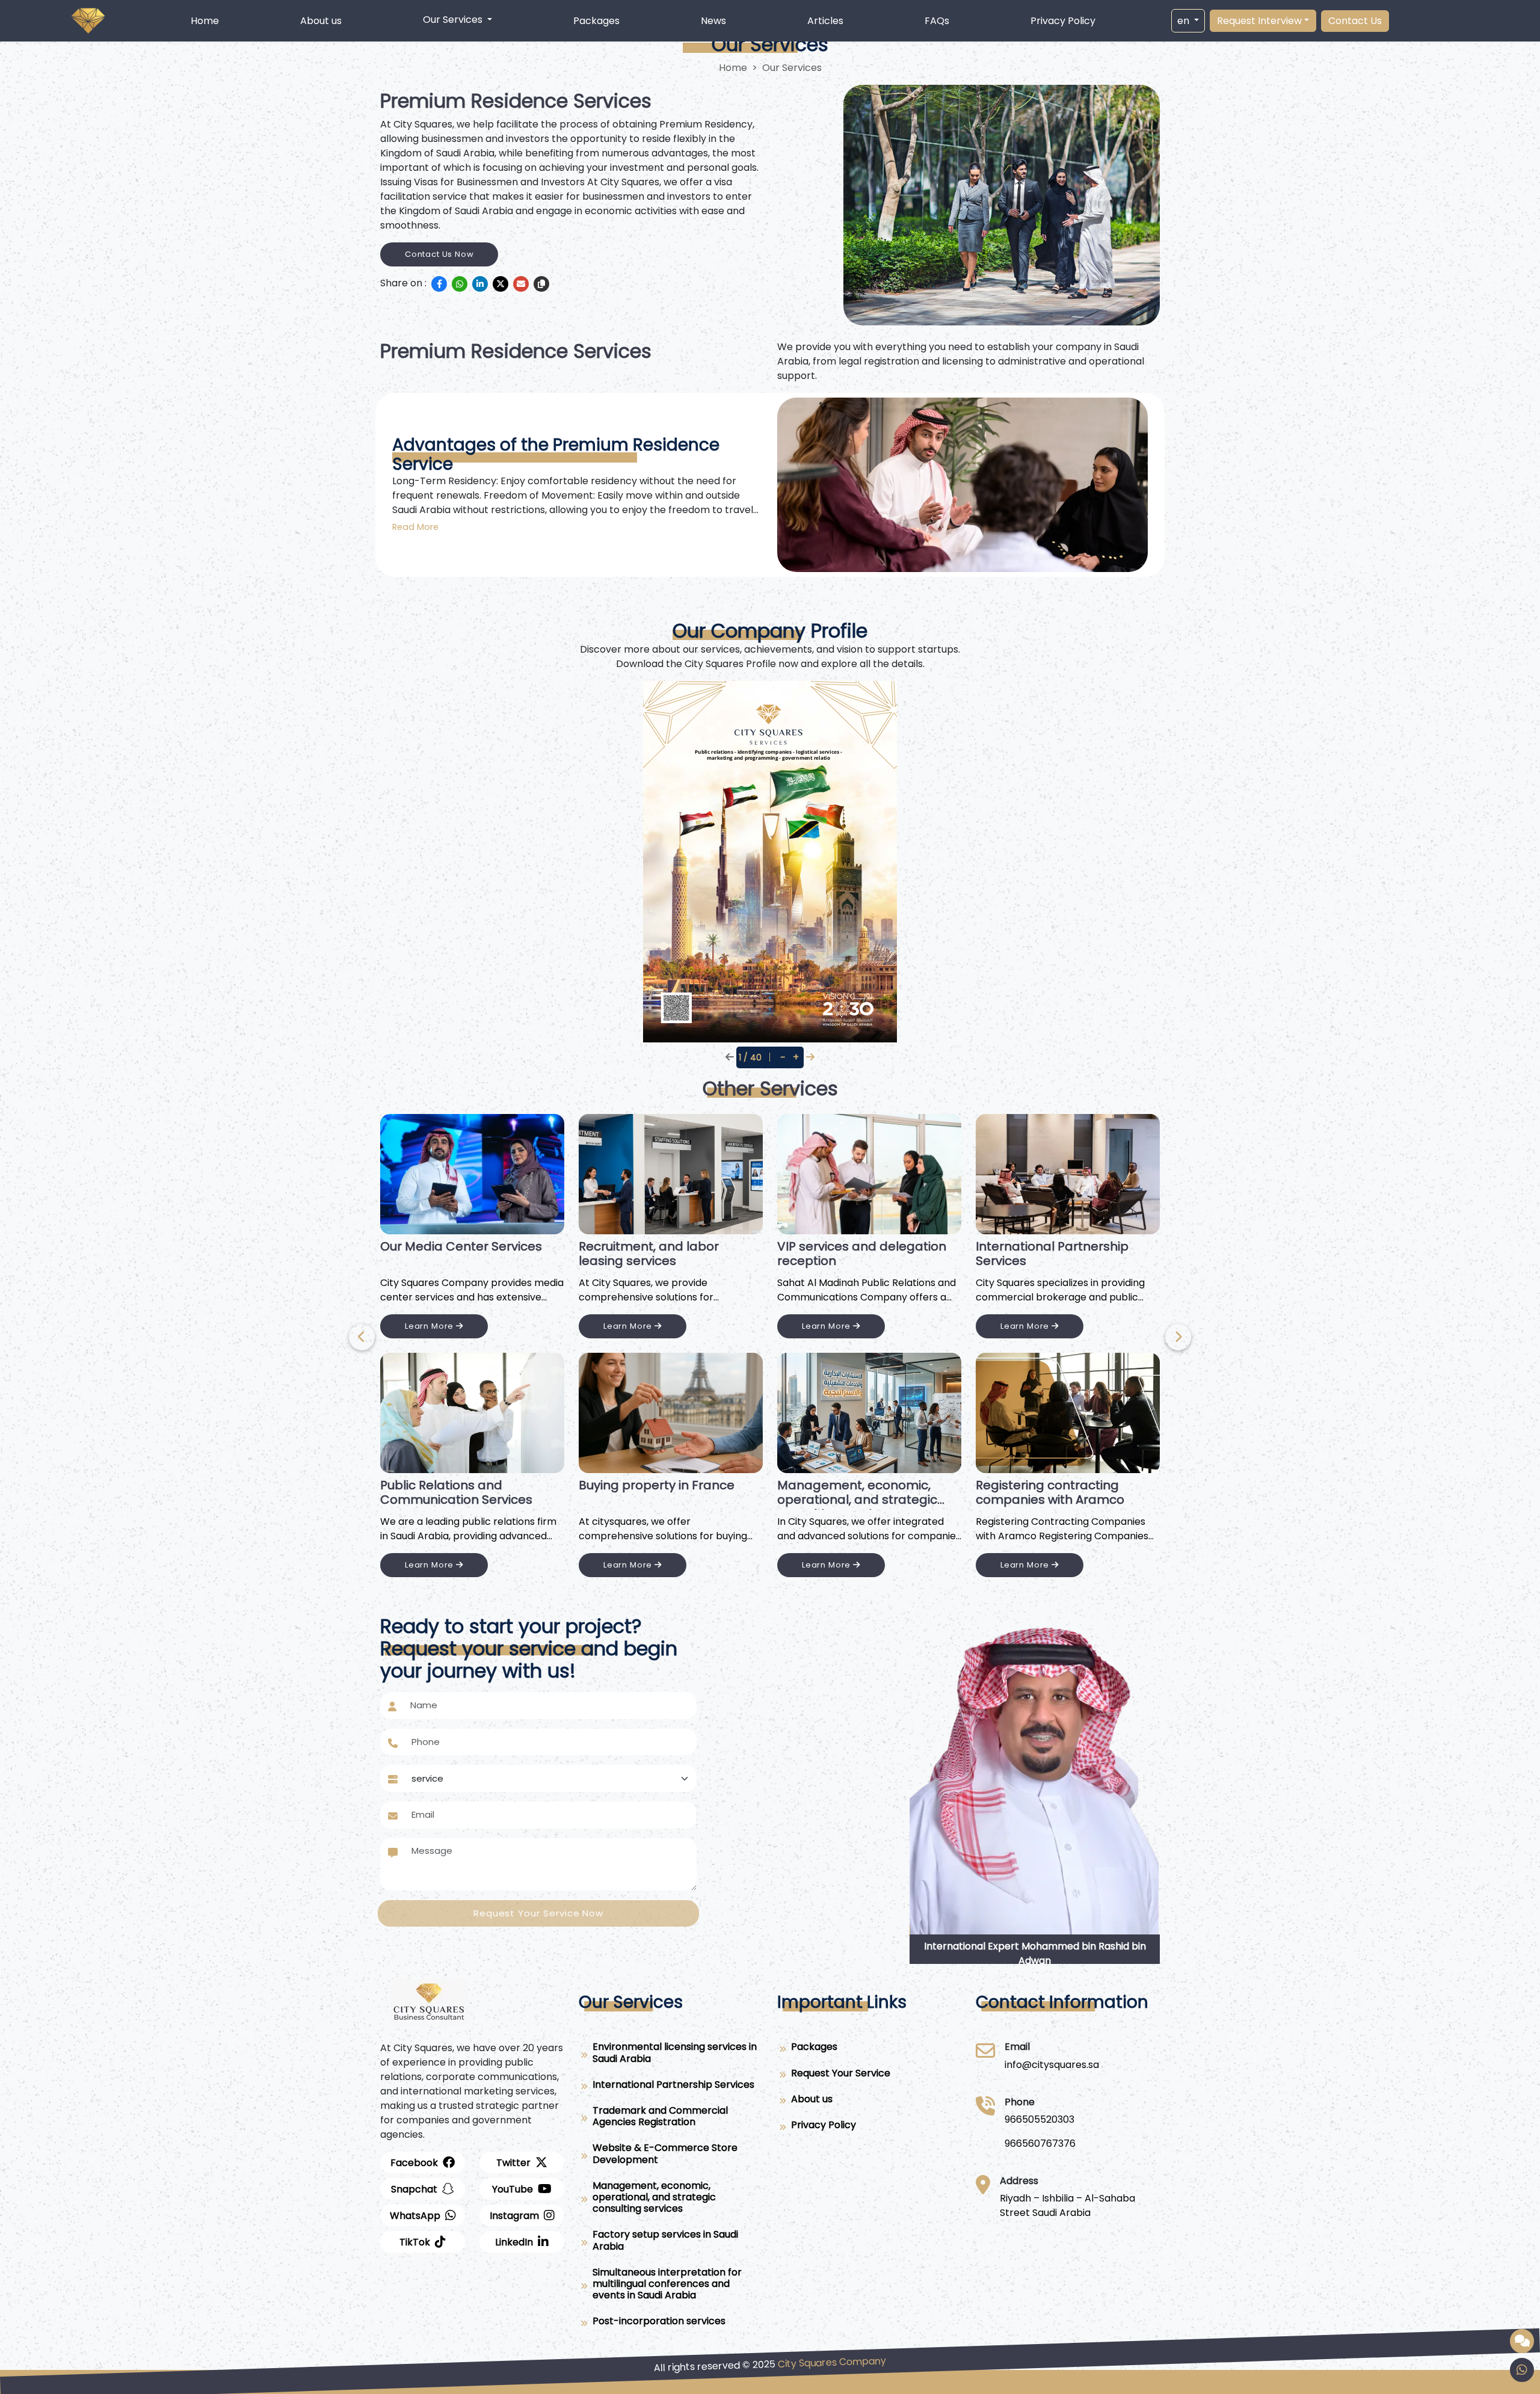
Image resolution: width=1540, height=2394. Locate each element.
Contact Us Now (439, 254)
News (713, 21)
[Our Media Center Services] (472, 1174)
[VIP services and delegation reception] (869, 1174)
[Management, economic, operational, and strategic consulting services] (869, 1413)
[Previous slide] (1178, 1337)
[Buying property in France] (671, 1413)
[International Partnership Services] (1068, 1174)
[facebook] (439, 284)
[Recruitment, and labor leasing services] (671, 1174)
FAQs (937, 21)
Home (205, 21)
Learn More (430, 1326)
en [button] (1184, 21)
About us (321, 21)
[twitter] (500, 284)
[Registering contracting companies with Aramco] (1068, 1413)
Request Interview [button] (1259, 21)
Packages (596, 21)
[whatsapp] (460, 284)
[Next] (362, 1337)
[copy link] (541, 284)
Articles (825, 21)
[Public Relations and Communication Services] (472, 1413)
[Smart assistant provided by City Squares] (1522, 2341)
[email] (521, 284)
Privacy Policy (1063, 21)
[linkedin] (480, 284)
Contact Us (1355, 21)
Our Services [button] (454, 20)
